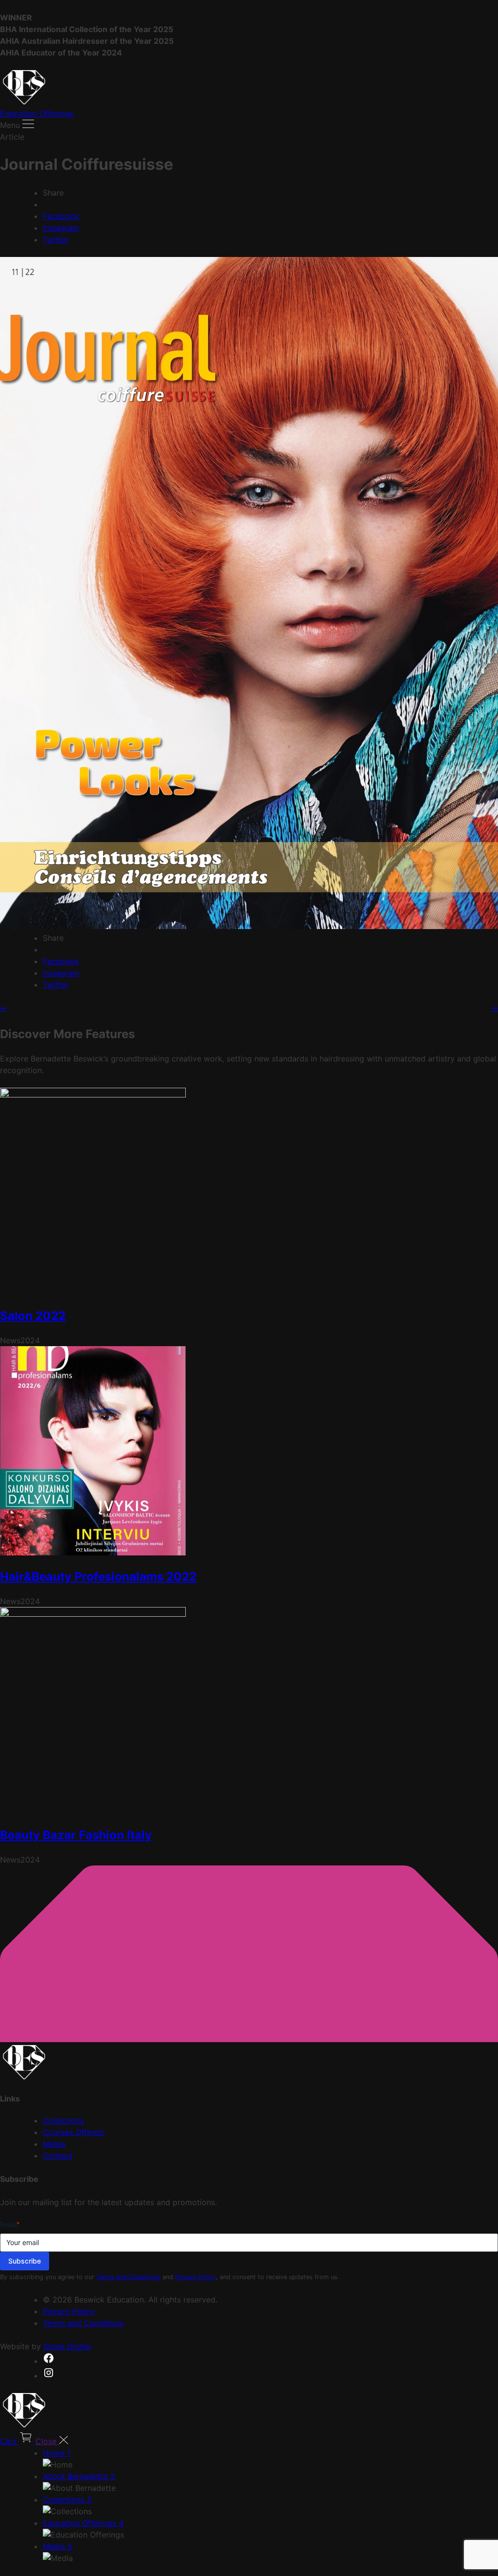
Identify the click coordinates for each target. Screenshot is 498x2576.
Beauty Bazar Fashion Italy (76, 1835)
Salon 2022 (33, 1316)
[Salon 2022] (93, 1095)
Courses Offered (73, 2132)
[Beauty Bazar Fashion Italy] (93, 1614)
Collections (63, 2120)
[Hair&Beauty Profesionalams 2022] (93, 1553)
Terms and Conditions (128, 2277)
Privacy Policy (196, 2277)
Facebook (61, 216)
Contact (58, 2156)
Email (10, 2224)
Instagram (61, 228)
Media (54, 2144)
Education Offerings (37, 113)
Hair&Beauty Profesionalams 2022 (98, 1577)
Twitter (56, 239)
